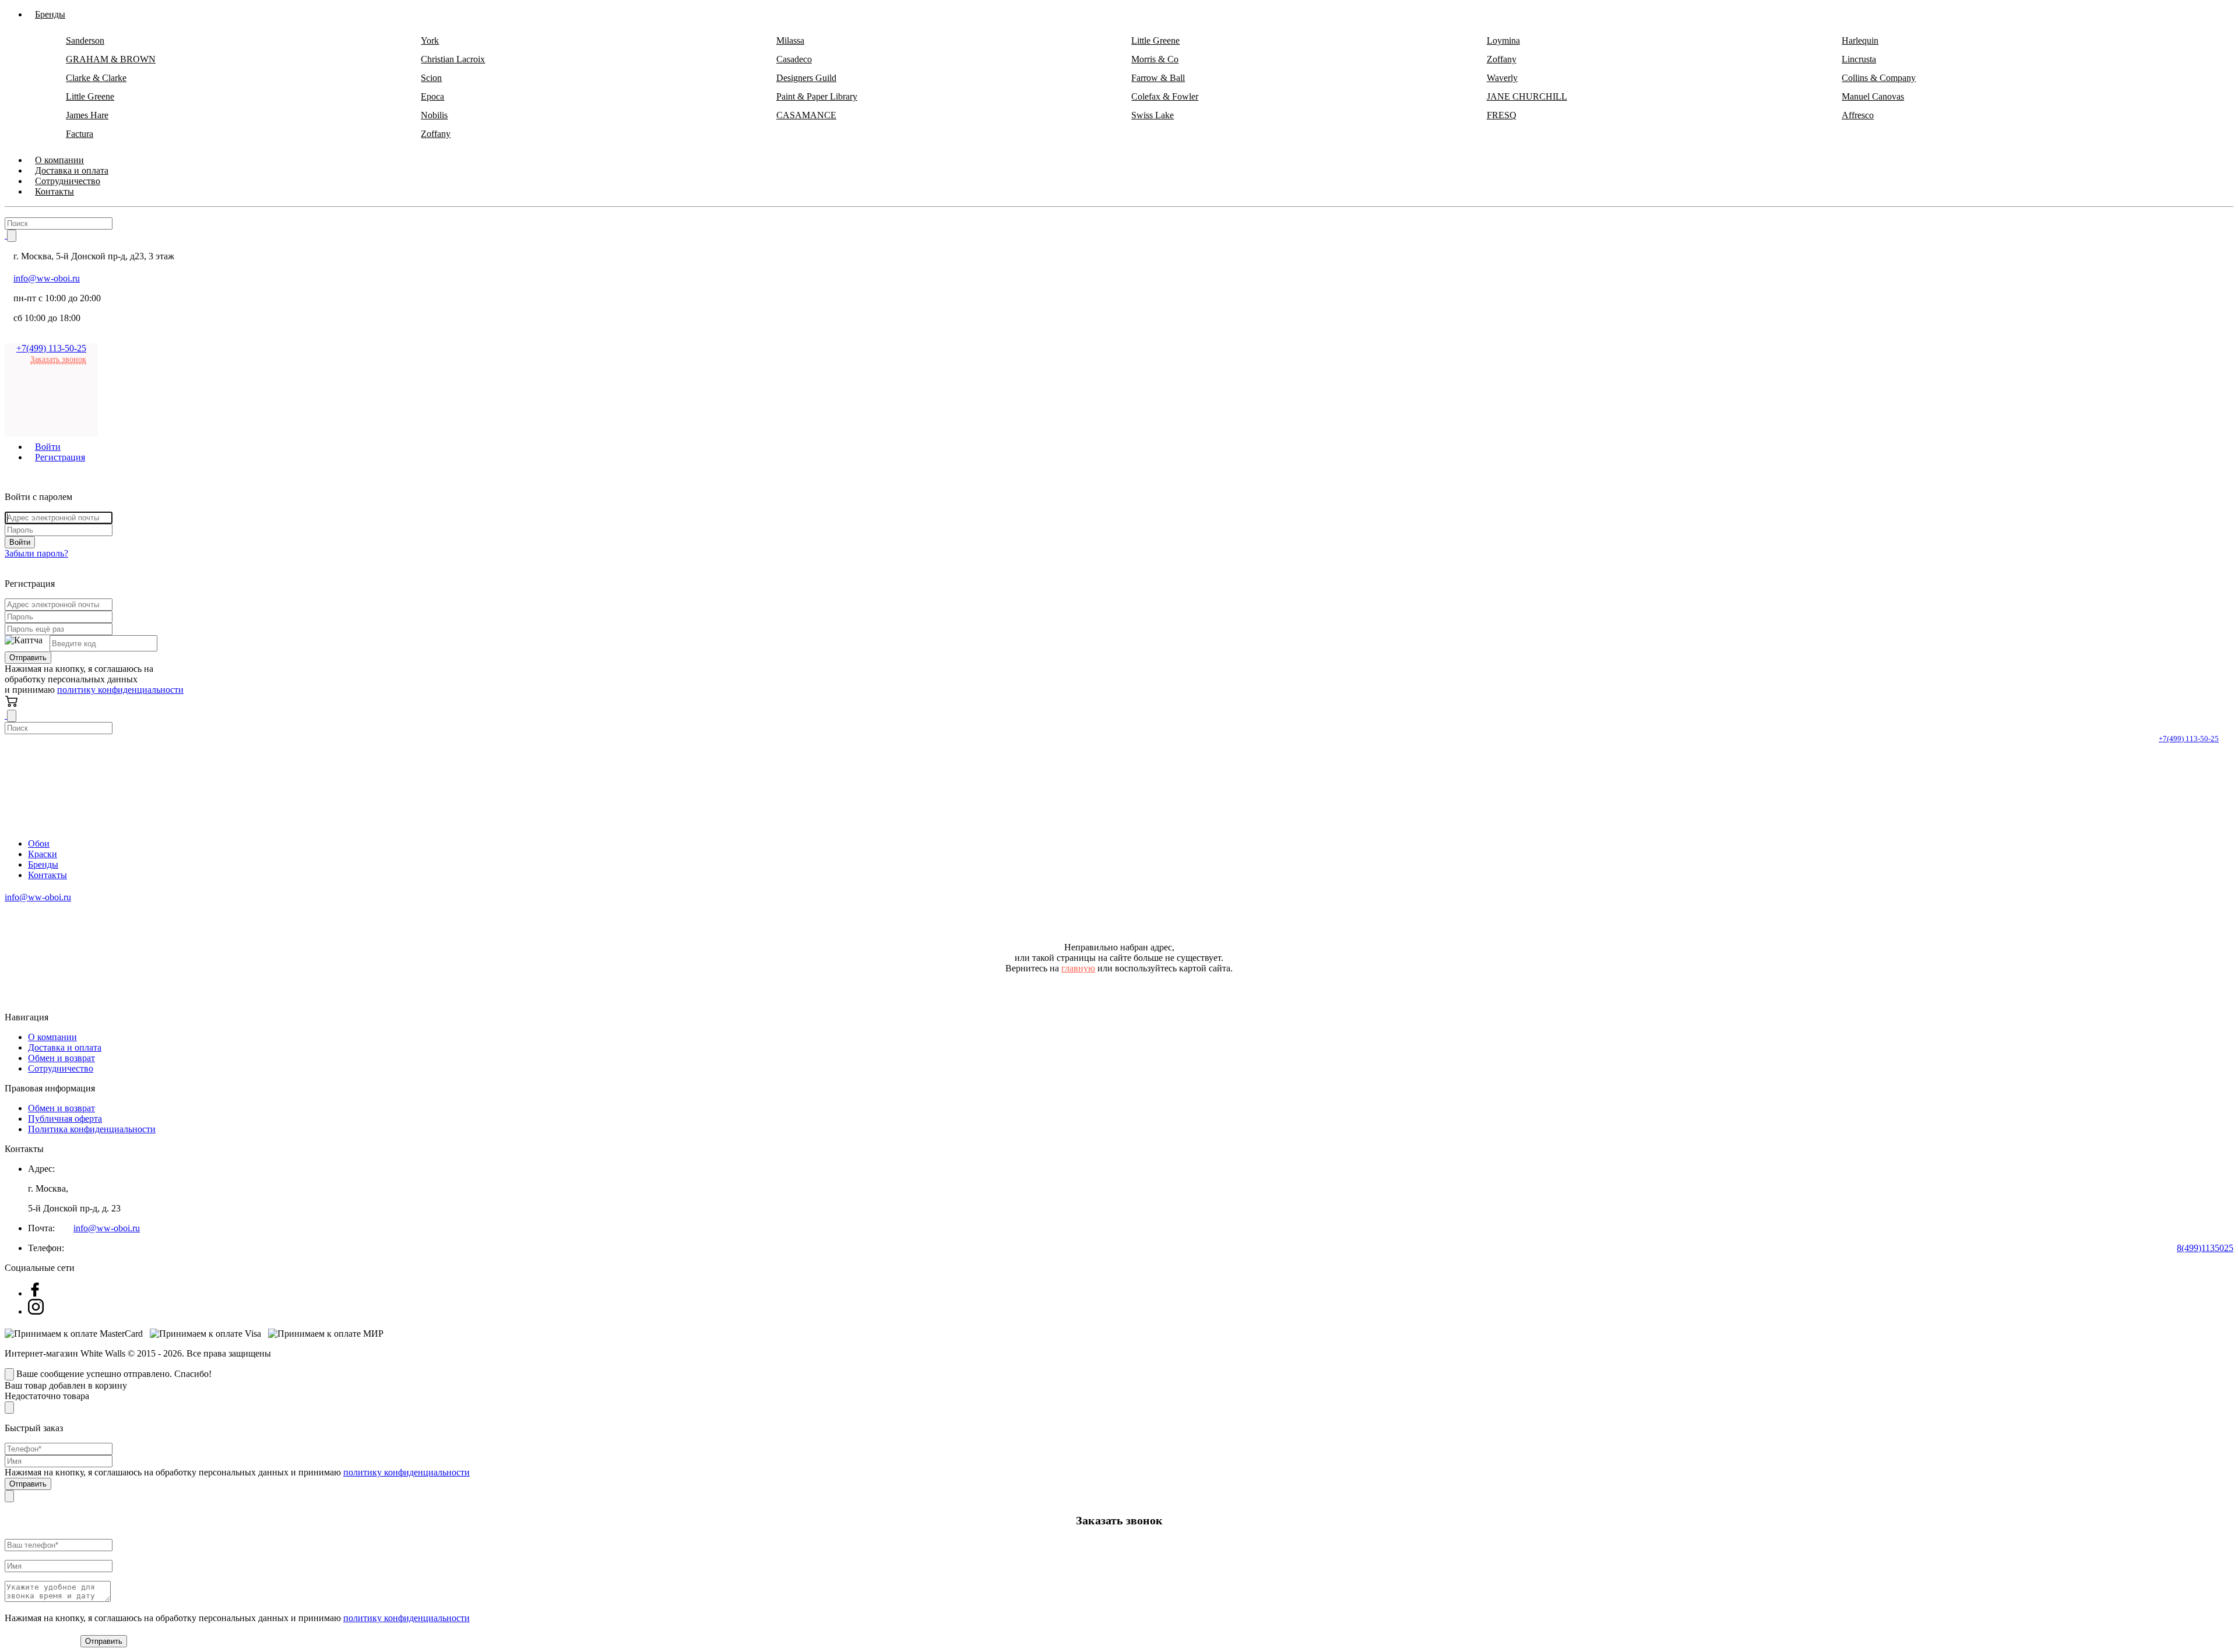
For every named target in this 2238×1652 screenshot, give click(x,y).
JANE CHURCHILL (1527, 96)
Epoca (432, 96)
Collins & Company (1879, 78)
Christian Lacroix (453, 59)
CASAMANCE (806, 115)
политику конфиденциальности (120, 690)
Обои (39, 843)
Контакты (54, 191)
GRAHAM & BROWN (111, 59)
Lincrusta (1859, 59)
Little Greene (1155, 40)
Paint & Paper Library (817, 96)
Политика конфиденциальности (92, 1129)
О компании (52, 1037)
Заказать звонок (58, 359)
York (430, 40)
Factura (80, 134)
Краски (43, 854)
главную (1078, 968)
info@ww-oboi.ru (47, 278)
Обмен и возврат (61, 1058)
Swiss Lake (1153, 115)
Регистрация (60, 457)
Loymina (1503, 40)
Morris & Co (1155, 59)
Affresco (1858, 115)
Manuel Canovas (1873, 96)
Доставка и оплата (65, 1047)
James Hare (87, 115)
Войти (20, 542)
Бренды (43, 864)
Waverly (1502, 78)
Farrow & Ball (1158, 78)
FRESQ (1502, 115)
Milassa (790, 40)
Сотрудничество (61, 1068)
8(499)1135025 (2205, 1248)
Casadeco (794, 59)
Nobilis (434, 115)
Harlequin (1860, 40)
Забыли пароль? (36, 553)
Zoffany (1502, 59)
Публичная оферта (65, 1119)
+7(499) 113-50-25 (51, 348)
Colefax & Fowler (1165, 96)
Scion (431, 78)
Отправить (28, 658)
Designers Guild (806, 78)
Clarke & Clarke (96, 78)
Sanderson (85, 40)
